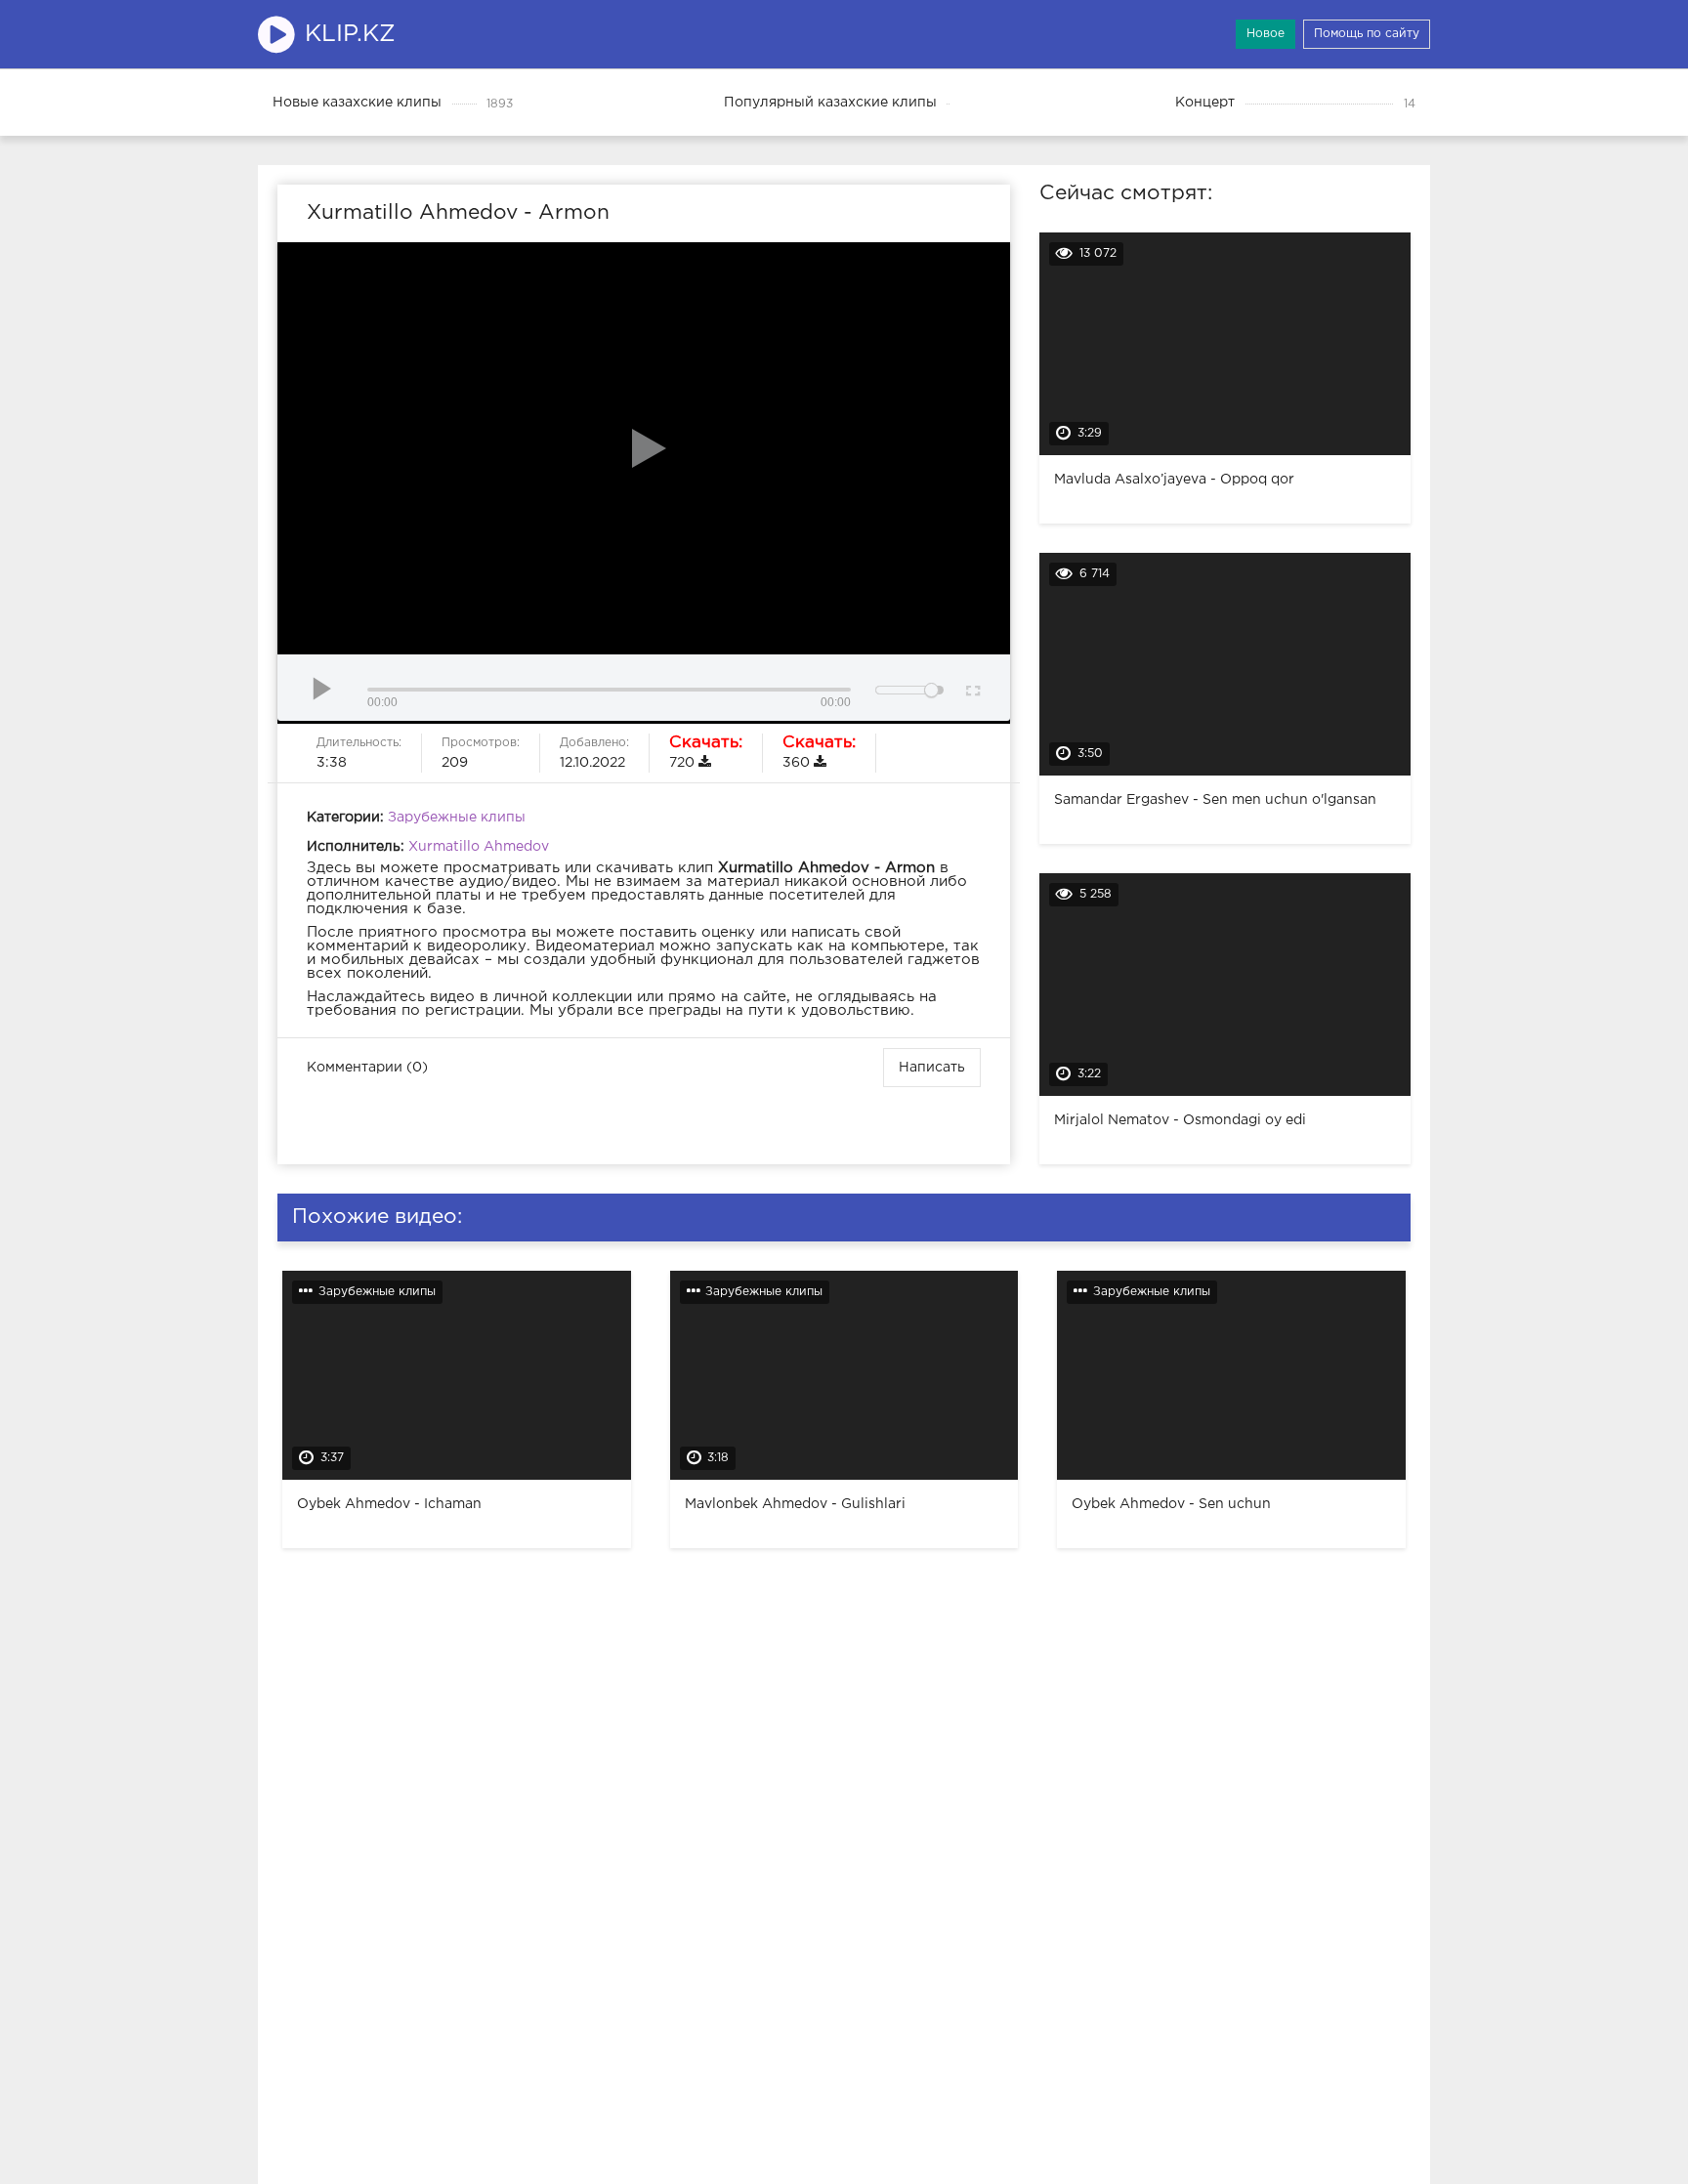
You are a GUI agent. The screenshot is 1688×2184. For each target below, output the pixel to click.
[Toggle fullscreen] (971, 688)
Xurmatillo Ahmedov (479, 847)
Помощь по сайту (1367, 34)
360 (819, 752)
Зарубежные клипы (457, 818)
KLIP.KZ (350, 34)
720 (706, 752)
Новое (1266, 34)
